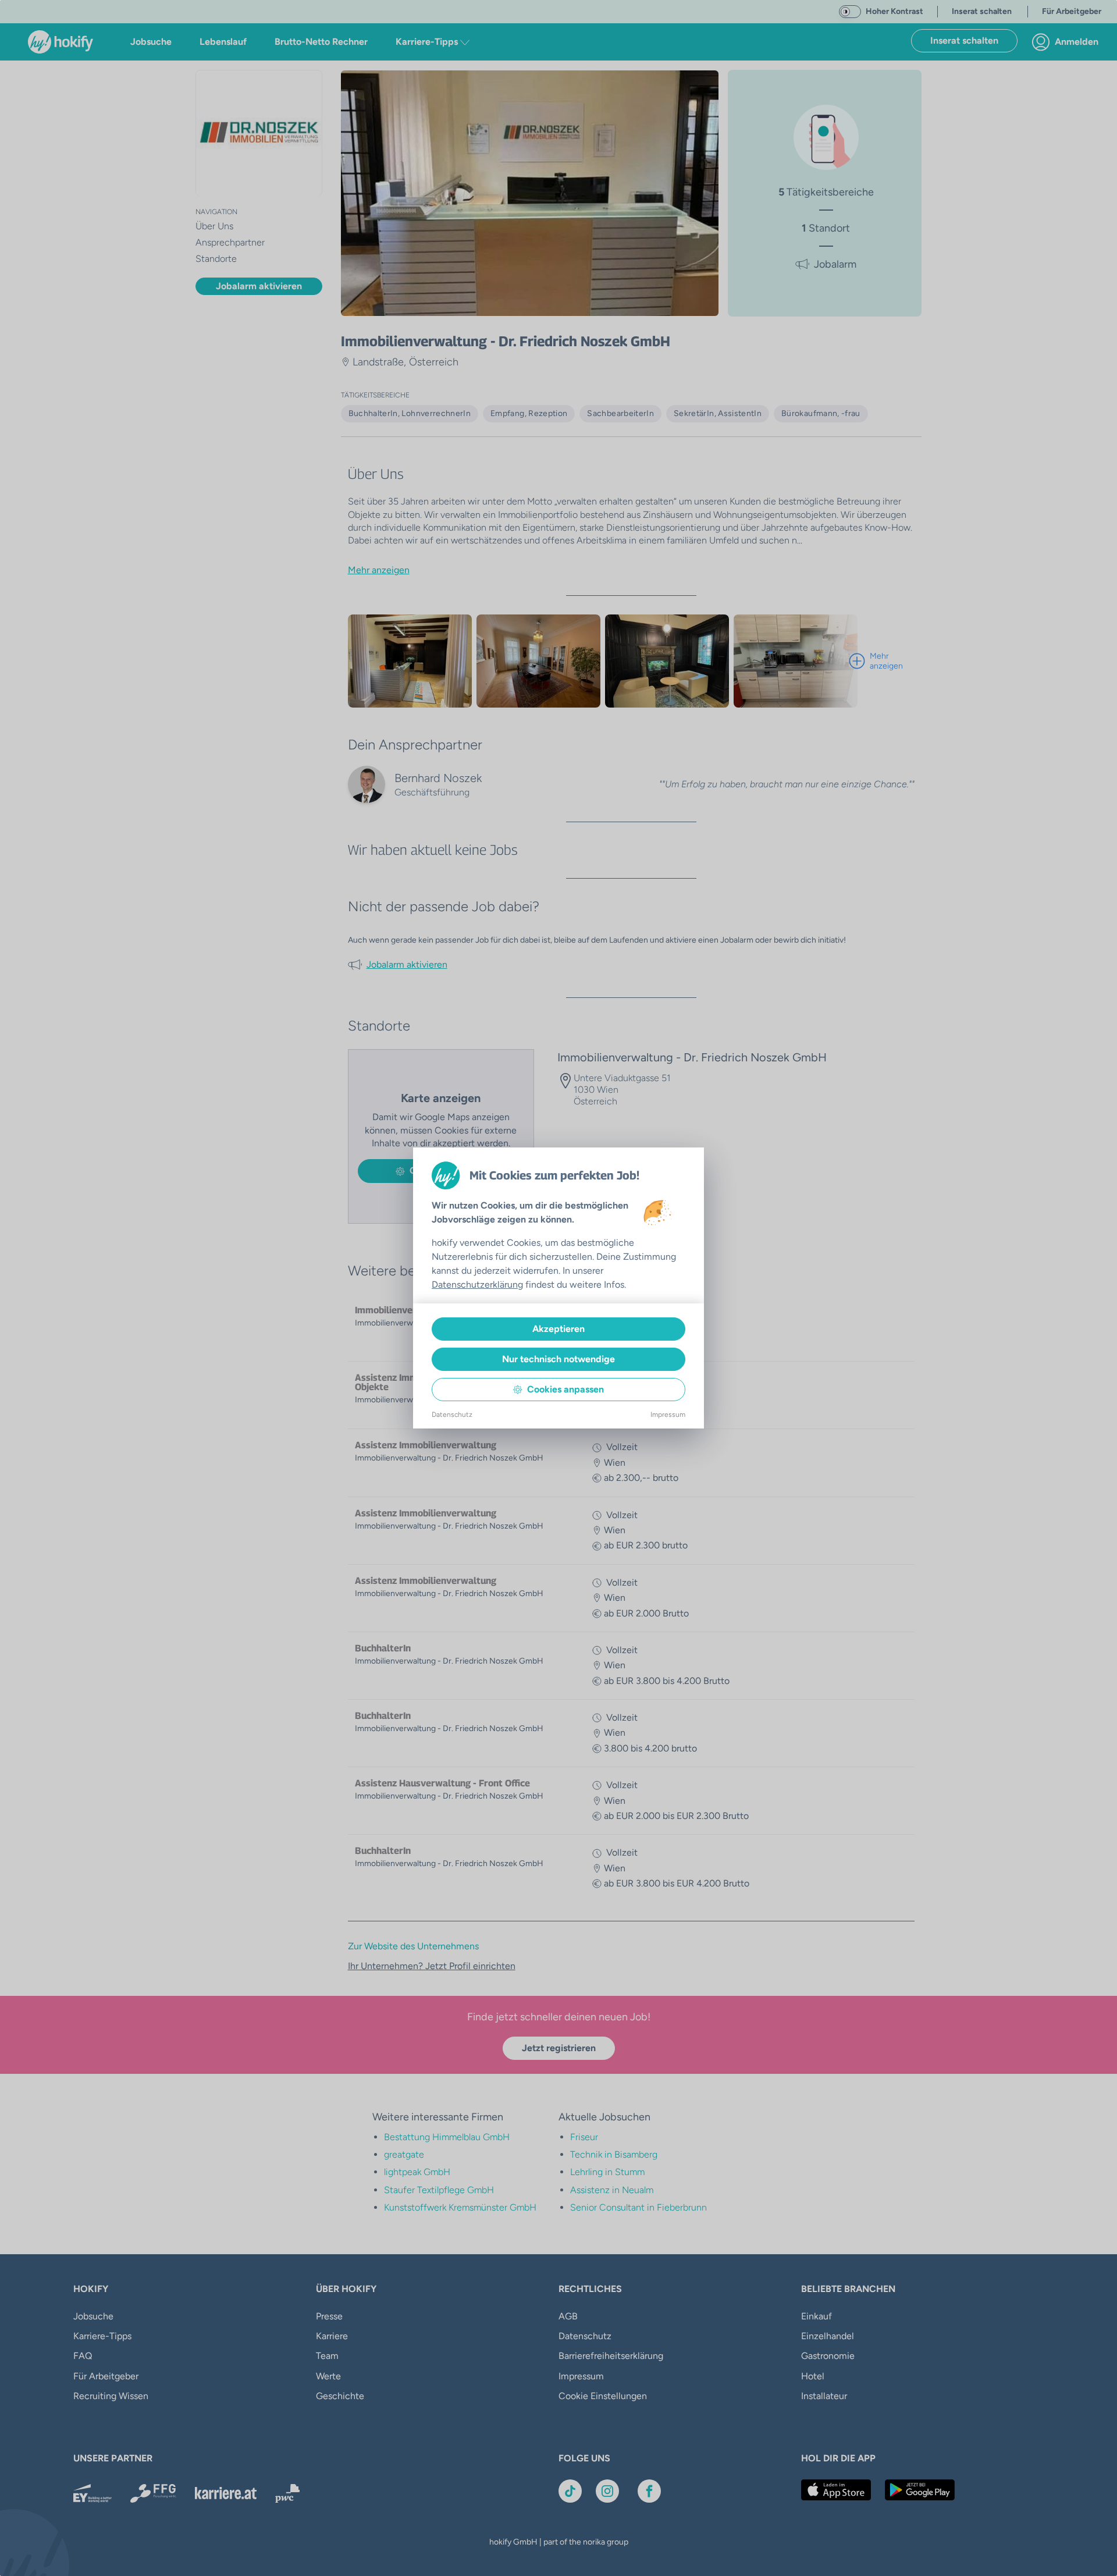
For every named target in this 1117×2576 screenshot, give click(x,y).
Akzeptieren (558, 1329)
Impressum (668, 1415)
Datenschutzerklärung (477, 1285)
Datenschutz (452, 1415)
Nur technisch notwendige (558, 1359)
